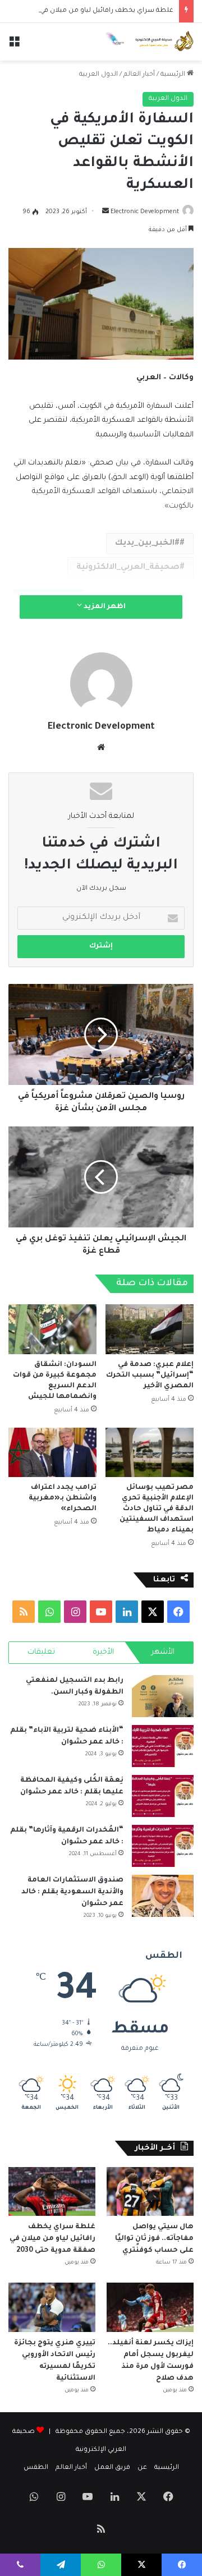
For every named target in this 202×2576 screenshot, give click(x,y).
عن (142, 2468)
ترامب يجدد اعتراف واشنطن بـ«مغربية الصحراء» (63, 1498)
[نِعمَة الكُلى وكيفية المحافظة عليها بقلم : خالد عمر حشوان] (163, 1796)
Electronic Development (145, 212)
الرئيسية (174, 75)
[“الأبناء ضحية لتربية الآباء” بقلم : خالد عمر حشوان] (163, 1746)
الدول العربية (98, 75)
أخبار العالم (139, 75)
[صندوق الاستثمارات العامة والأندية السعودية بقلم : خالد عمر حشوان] (163, 1896)
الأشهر (163, 1652)
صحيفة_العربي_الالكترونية (128, 568)
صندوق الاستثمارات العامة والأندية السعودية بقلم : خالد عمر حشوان (72, 1892)
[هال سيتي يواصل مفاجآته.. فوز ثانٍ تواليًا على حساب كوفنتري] (150, 2191)
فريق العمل (112, 2468)
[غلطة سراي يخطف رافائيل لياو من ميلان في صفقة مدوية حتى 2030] (52, 2191)
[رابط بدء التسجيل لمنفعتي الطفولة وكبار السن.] (163, 1696)
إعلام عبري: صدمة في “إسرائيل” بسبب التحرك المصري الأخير (150, 1376)
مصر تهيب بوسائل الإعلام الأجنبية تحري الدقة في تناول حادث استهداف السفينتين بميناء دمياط (157, 1509)
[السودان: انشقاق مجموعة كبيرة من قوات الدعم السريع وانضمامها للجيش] (52, 1329)
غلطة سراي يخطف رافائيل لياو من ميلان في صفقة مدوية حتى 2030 (52, 2239)
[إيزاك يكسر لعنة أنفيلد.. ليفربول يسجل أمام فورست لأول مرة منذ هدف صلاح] (150, 2307)
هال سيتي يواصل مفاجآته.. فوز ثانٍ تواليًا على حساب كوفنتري (154, 2239)
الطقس (36, 2468)
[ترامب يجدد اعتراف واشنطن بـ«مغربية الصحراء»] (52, 1453)
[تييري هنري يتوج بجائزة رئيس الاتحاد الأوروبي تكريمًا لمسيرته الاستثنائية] (52, 2307)
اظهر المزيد (104, 607)
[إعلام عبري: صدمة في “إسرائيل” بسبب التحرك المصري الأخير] (150, 1329)
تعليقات (41, 1652)
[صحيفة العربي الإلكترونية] (149, 42)
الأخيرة (103, 1652)
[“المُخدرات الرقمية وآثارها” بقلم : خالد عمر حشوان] (163, 1846)
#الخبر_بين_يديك (147, 544)
